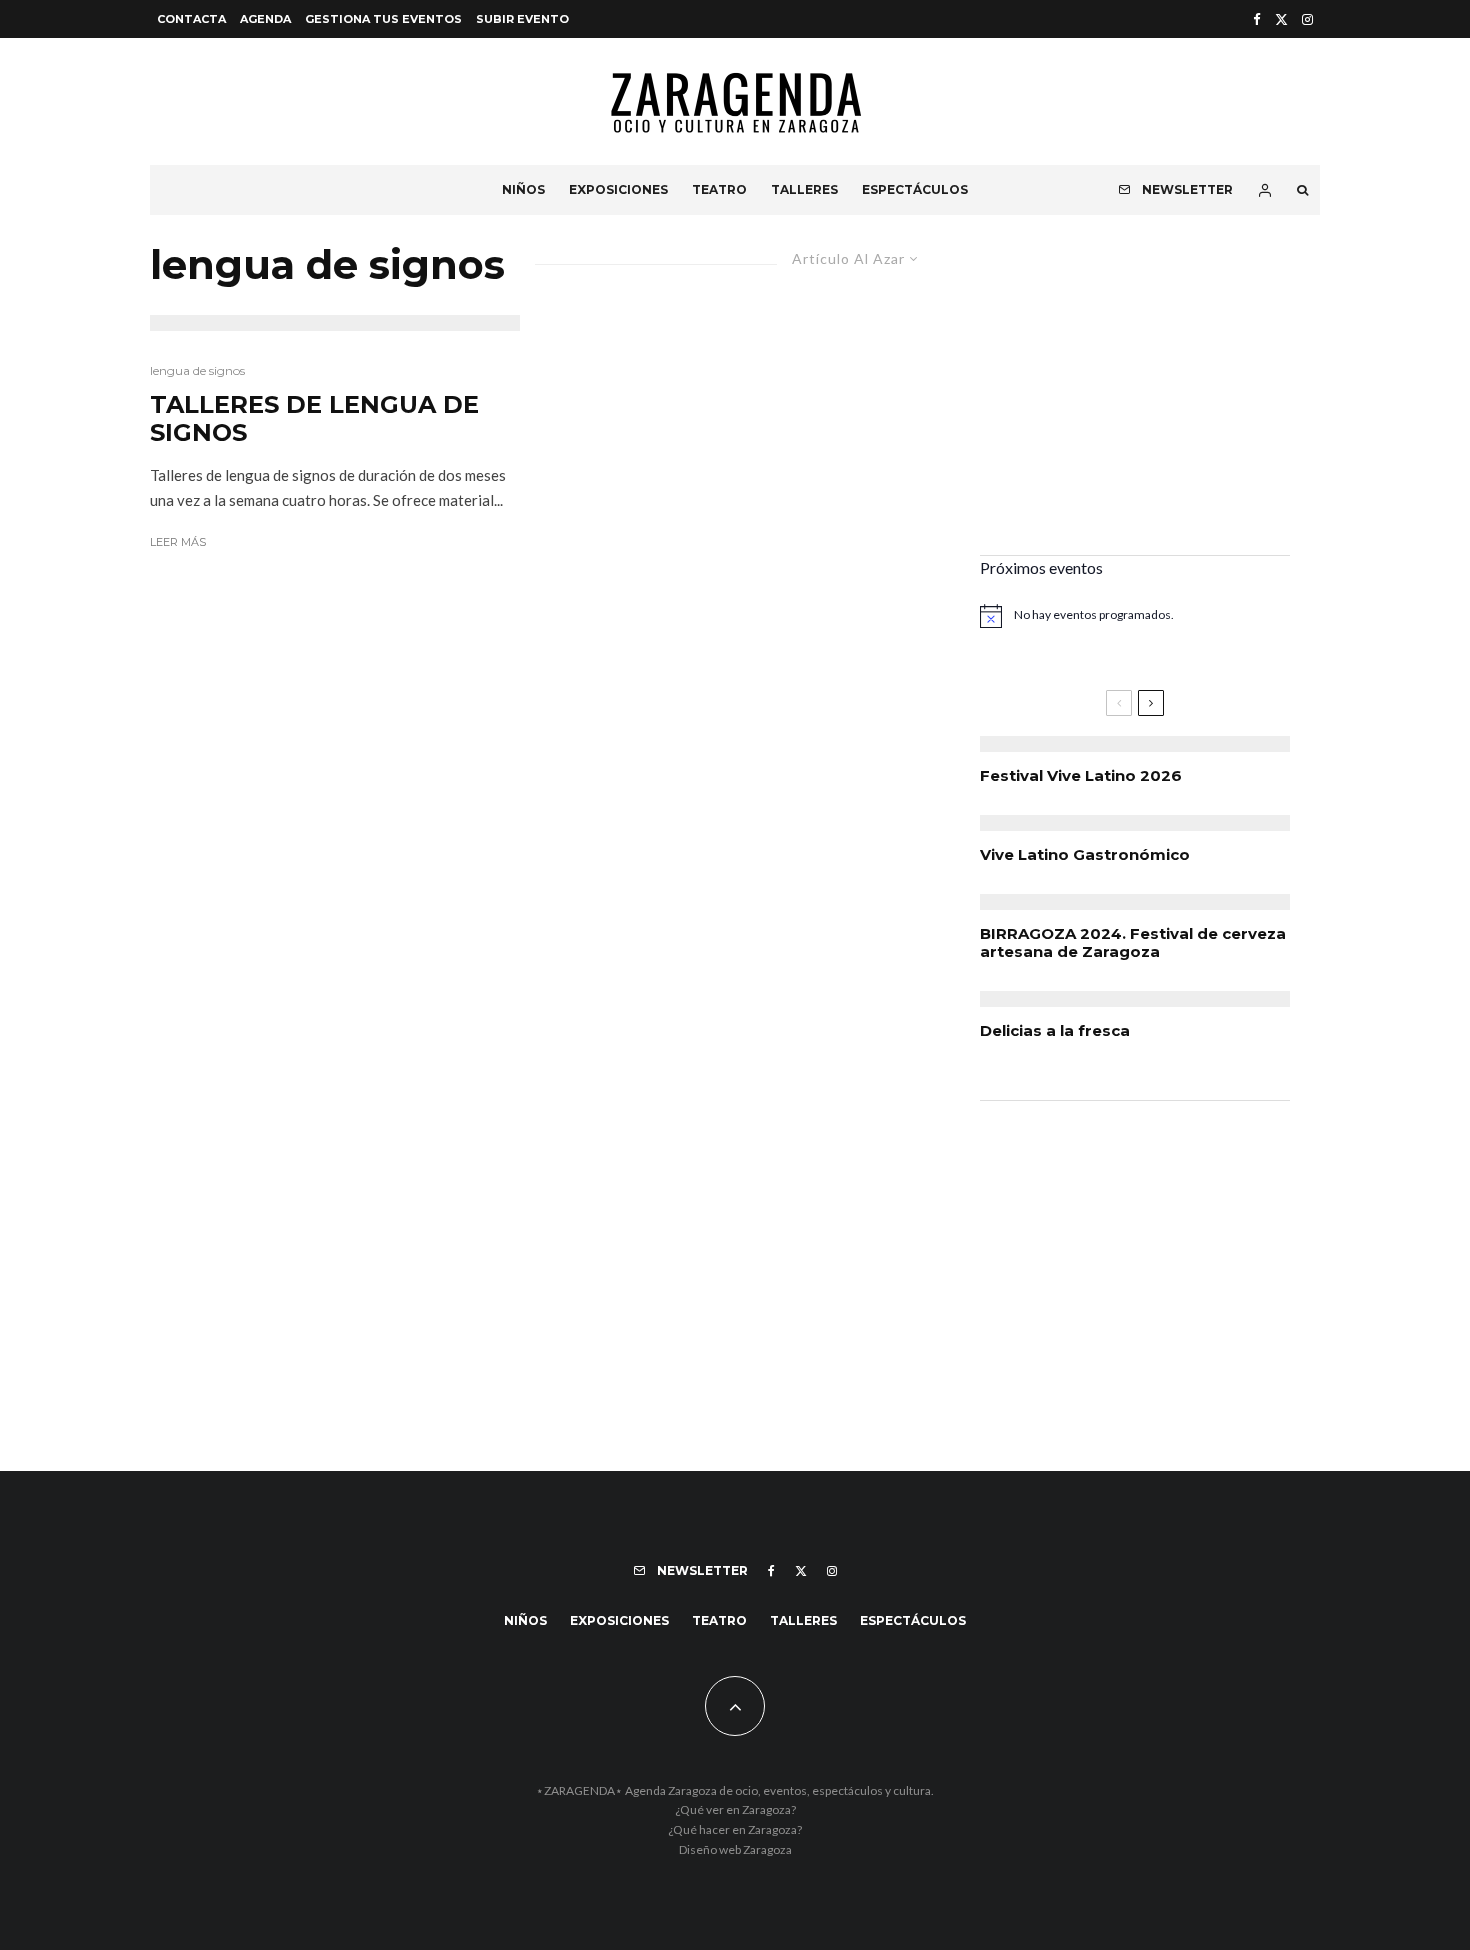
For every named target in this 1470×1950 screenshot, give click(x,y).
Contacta (191, 19)
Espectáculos (915, 189)
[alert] (1135, 616)
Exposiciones (618, 189)
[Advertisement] (1135, 400)
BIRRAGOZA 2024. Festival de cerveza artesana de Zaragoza (1133, 943)
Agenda (265, 19)
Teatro (719, 189)
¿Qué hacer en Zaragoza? (735, 1829)
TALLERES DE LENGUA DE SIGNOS (314, 419)
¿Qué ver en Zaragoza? (735, 1809)
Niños (523, 189)
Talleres (804, 189)
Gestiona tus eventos (383, 19)
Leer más (178, 542)
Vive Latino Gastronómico (1085, 855)
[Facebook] (1257, 19)
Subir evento (522, 19)
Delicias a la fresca (1055, 1031)
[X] (1281, 19)
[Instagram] (1307, 19)
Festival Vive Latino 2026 (1081, 776)
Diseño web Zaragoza (735, 1849)
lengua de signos (197, 370)
